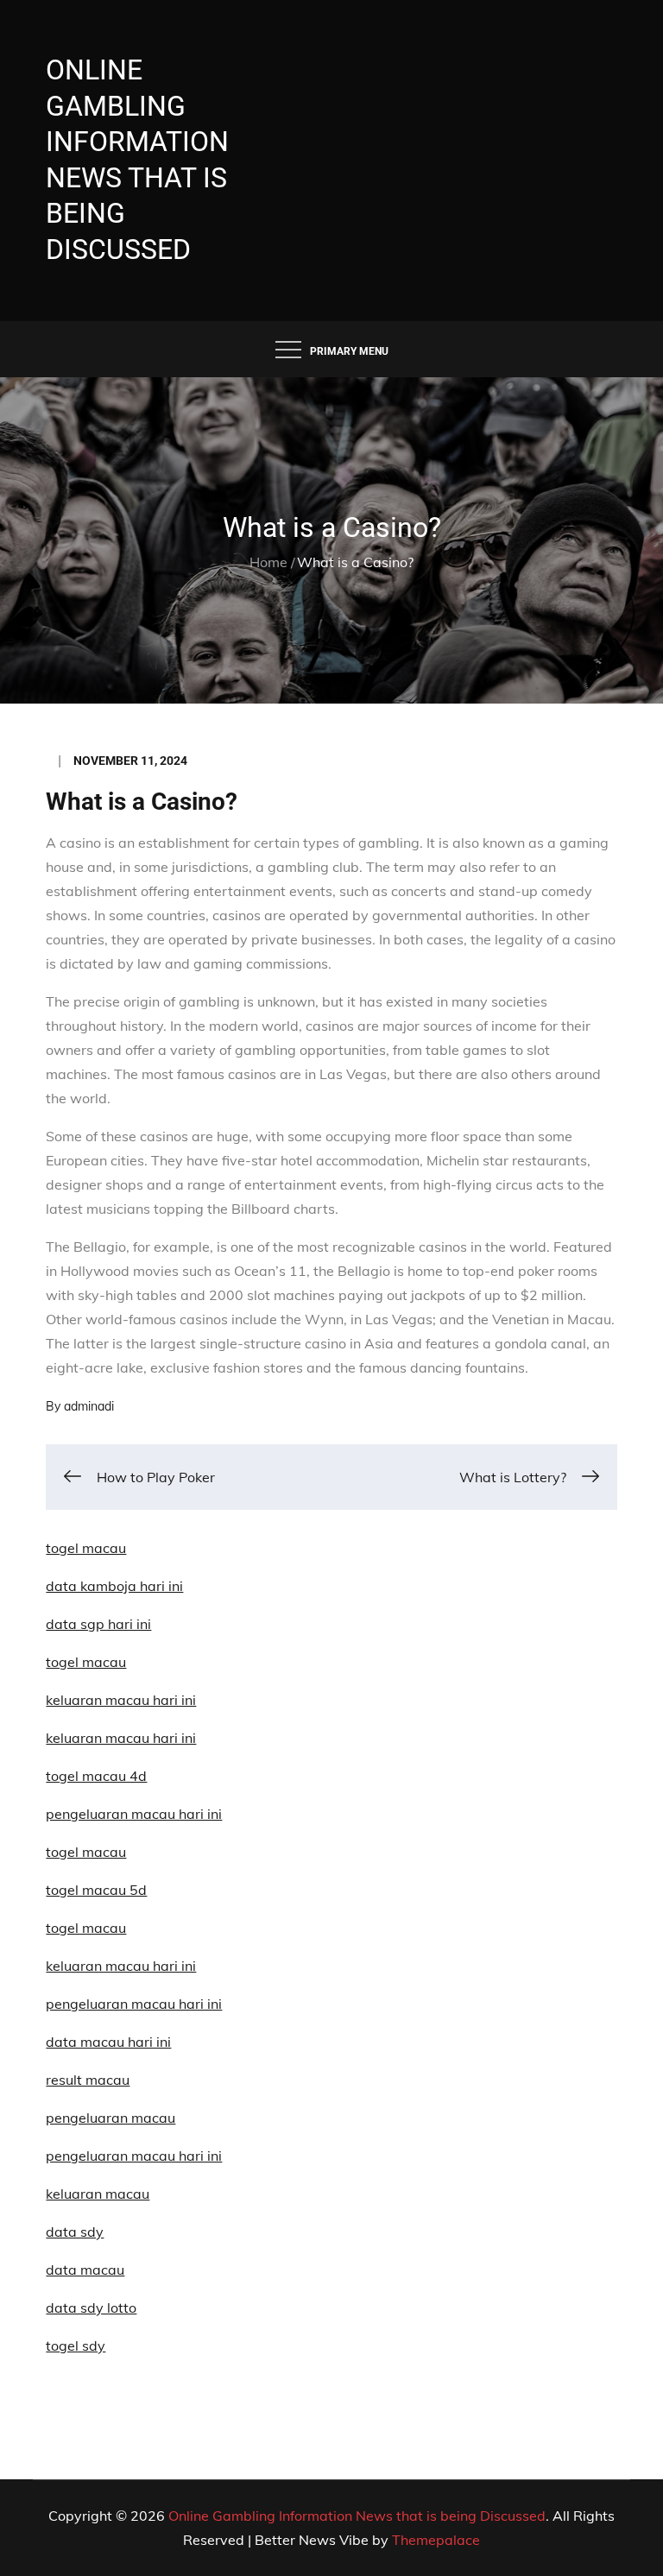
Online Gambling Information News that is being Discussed (357, 2516)
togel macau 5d (96, 1890)
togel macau (86, 1928)
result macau (88, 2080)
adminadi (89, 1406)
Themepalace (436, 2540)
